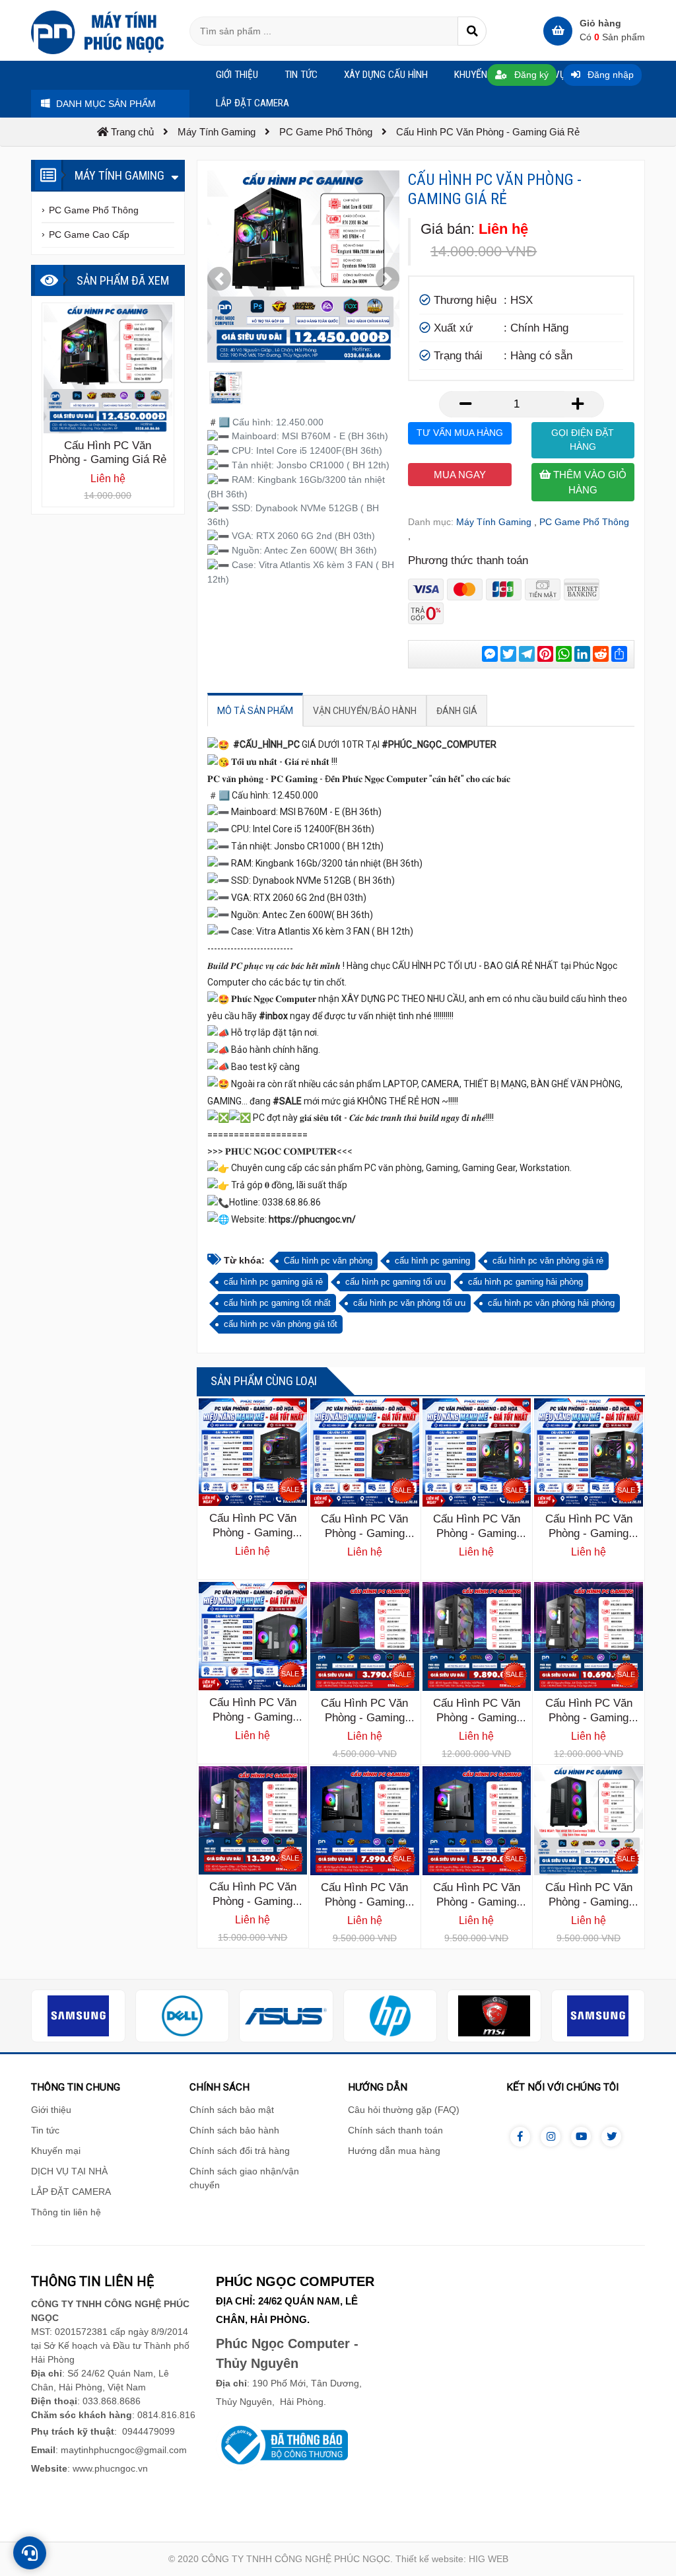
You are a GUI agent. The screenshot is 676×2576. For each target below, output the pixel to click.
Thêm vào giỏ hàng (589, 482)
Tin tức (45, 2130)
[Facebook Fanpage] (520, 2137)
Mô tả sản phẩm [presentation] (255, 711)
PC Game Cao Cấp (89, 234)
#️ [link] (213, 422)
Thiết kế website (429, 2559)
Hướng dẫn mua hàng (394, 2151)
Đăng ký (530, 75)
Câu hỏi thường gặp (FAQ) (404, 2110)
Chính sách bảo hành (234, 2130)
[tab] (255, 711)
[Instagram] (551, 2137)
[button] (219, 279)
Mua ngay (460, 475)
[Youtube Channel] (581, 2137)
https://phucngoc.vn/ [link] (312, 1219)
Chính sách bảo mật (232, 2110)
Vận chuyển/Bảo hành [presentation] (365, 711)
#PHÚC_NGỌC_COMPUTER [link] (439, 744)
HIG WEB (489, 2559)
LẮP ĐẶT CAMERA (71, 2192)
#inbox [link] (273, 1016)
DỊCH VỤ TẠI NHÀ (69, 2171)
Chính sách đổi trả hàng (240, 2151)
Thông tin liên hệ (66, 2212)
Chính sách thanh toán (395, 2130)
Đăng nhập (609, 75)
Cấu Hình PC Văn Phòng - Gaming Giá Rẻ (253, 1533)
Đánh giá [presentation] (457, 711)
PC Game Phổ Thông (584, 522)
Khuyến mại (56, 2151)
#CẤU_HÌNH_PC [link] (266, 744)
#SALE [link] (287, 1101)
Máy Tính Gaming (494, 522)
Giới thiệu (51, 2110)
